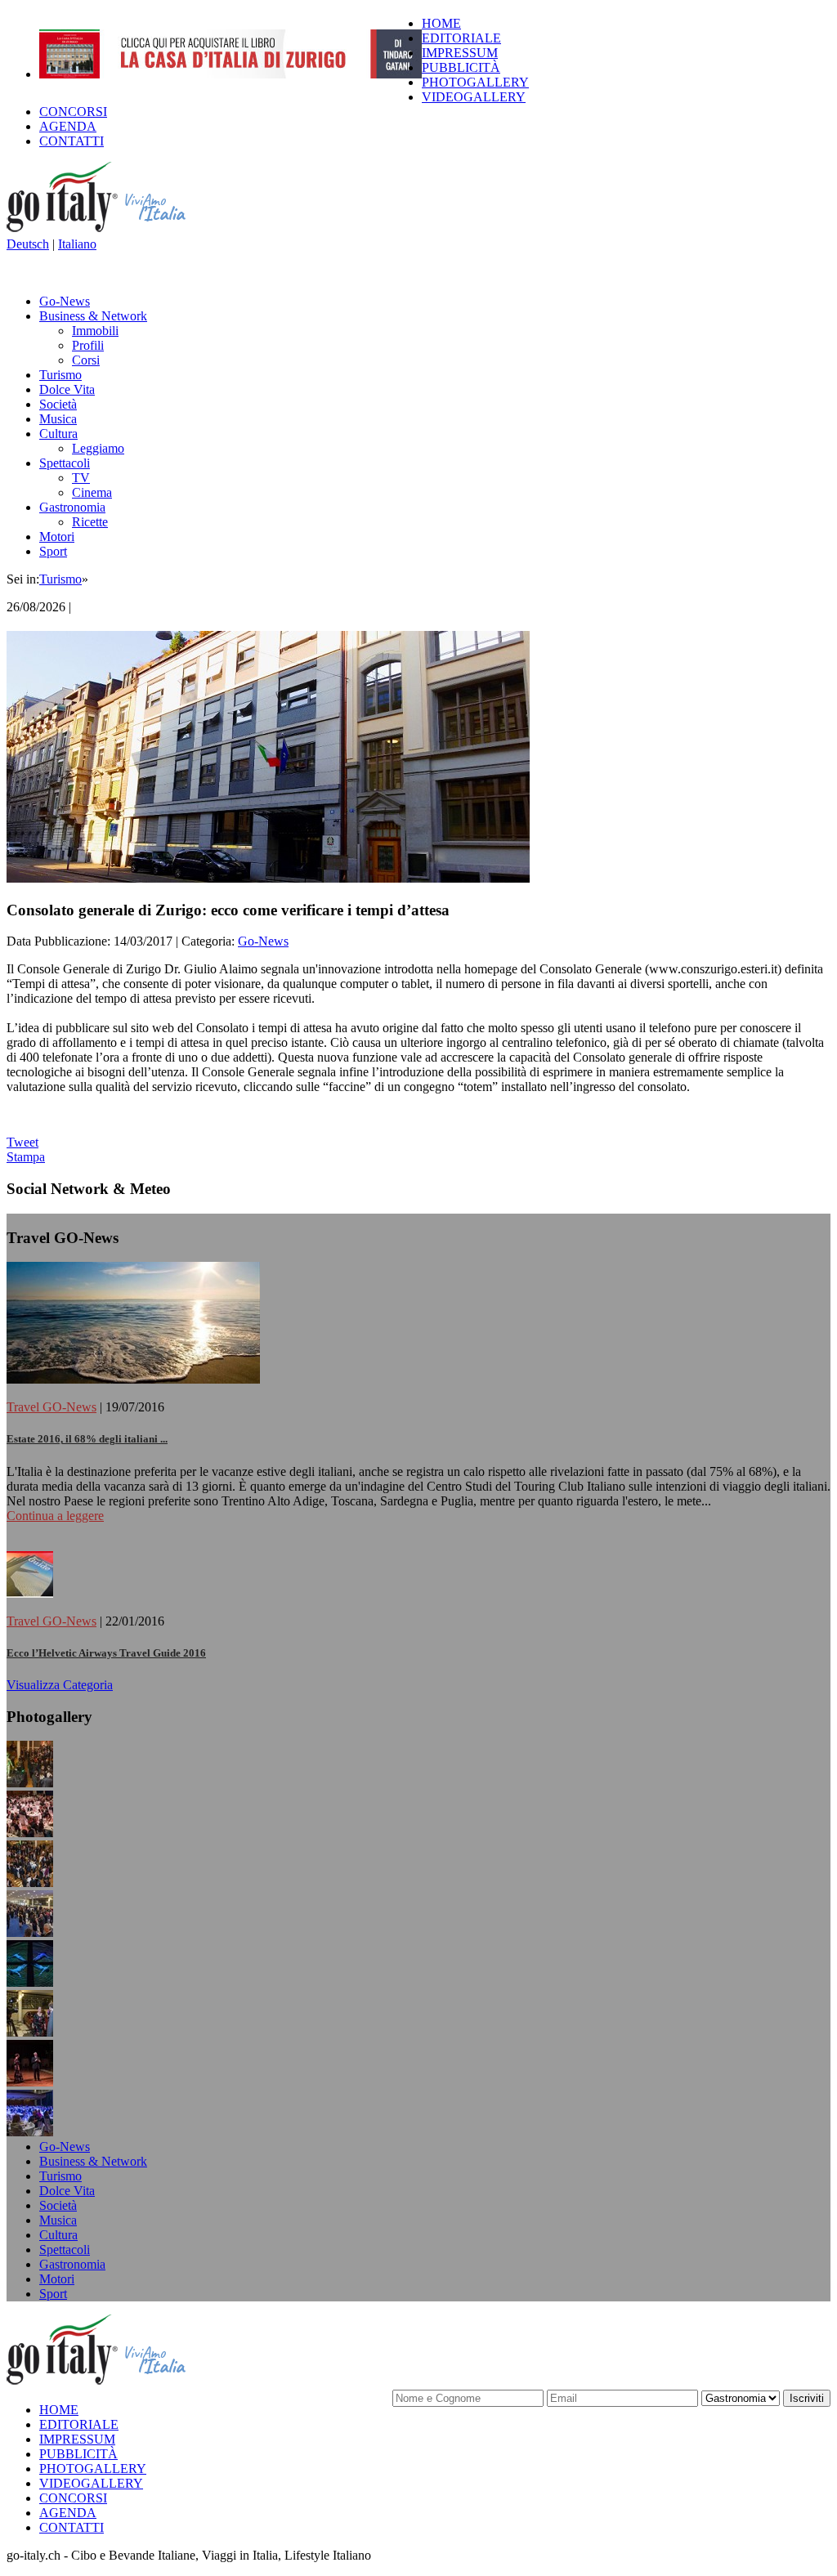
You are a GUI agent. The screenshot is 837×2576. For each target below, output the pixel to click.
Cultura (58, 434)
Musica (58, 419)
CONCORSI (73, 112)
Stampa (26, 1157)
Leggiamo (98, 448)
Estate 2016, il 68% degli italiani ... (87, 1439)
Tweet (22, 1142)
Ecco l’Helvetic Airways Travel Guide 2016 (106, 1653)
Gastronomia (72, 507)
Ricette (90, 522)
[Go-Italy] (109, 229)
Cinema (92, 492)
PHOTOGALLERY (475, 82)
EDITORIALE (461, 38)
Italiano (77, 244)
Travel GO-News (51, 1407)
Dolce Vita (67, 389)
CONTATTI (72, 141)
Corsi (86, 360)
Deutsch (28, 244)
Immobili (95, 331)
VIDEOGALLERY (474, 97)
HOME (441, 23)
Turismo (60, 375)
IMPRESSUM (460, 53)
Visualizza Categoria (60, 1685)
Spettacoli (65, 463)
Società (58, 404)
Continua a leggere (55, 1516)
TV (81, 478)
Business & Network (93, 316)
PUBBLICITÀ (461, 67)
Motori (57, 537)
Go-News (65, 301)
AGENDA (68, 126)
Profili (88, 345)
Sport (53, 551)
